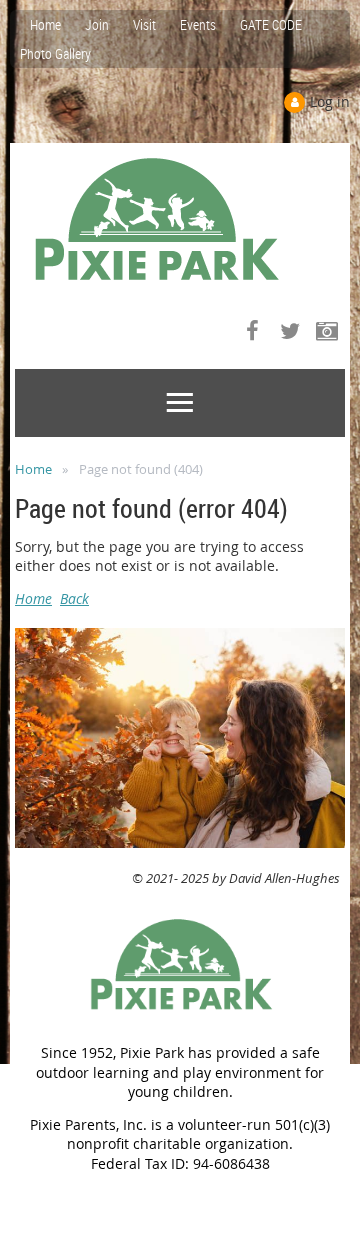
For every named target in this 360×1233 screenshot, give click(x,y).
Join (97, 24)
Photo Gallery (55, 53)
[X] (289, 330)
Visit (144, 24)
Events (198, 24)
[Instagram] (326, 330)
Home (45, 24)
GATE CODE (271, 24)
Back (74, 598)
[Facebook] (252, 330)
